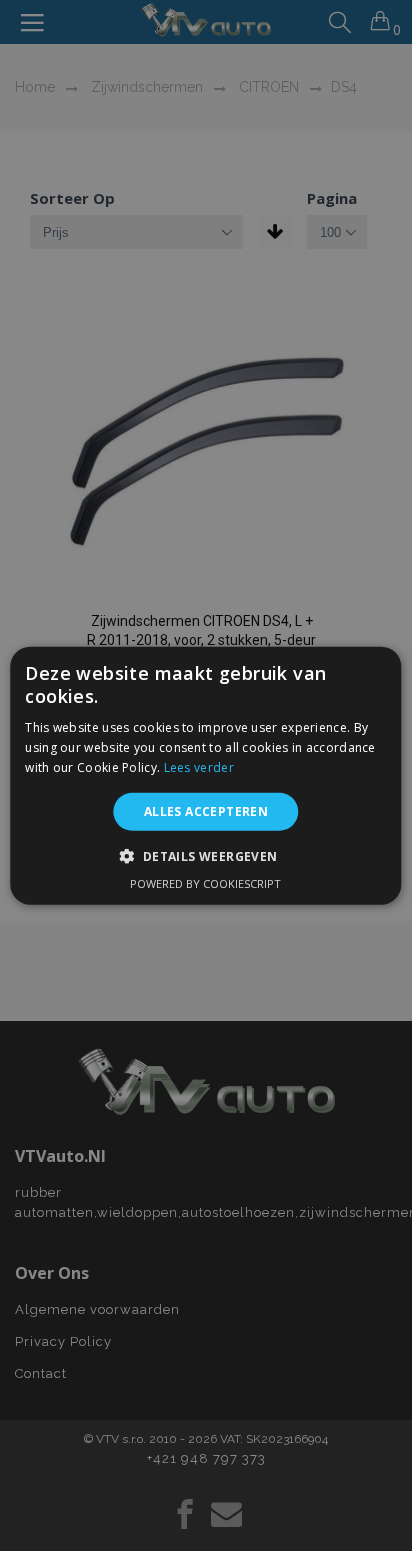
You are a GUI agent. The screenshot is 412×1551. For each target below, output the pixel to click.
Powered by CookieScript (205, 883)
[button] (205, 856)
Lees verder (199, 767)
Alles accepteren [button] (206, 810)
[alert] (206, 775)
